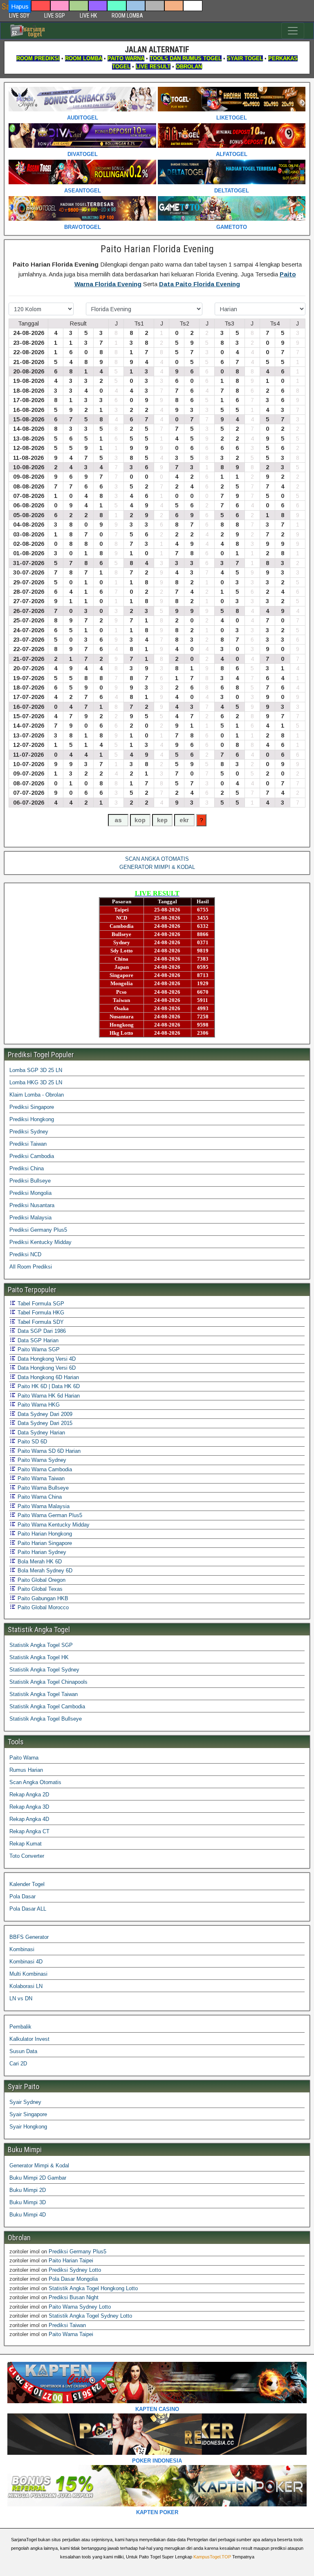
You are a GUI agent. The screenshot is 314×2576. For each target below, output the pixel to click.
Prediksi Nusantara (32, 1205)
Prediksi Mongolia (30, 1193)
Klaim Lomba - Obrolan (37, 1095)
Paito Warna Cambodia (44, 1469)
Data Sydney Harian (40, 1433)
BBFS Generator (29, 1937)
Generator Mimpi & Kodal (39, 2166)
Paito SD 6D (31, 1442)
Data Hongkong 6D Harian (47, 1377)
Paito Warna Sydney (41, 1460)
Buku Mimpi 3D (28, 2202)
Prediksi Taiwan (28, 1144)
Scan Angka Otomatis (35, 1782)
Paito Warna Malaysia (43, 1506)
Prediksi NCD (25, 1254)
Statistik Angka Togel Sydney (44, 1670)
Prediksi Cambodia (32, 1156)
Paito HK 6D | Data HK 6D (48, 1386)
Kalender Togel (27, 1884)
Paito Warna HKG (38, 1405)
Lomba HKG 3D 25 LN (36, 1082)
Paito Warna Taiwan (40, 1478)
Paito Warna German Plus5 (49, 1515)
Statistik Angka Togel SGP (41, 1645)
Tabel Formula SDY (40, 1322)
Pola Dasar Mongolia (73, 2279)
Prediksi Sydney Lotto (75, 2270)
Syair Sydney (25, 2102)
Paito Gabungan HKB (42, 1598)
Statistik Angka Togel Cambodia (47, 1706)
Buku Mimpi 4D (28, 2215)
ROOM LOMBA (127, 16)
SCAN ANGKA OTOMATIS (157, 859)
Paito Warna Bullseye (42, 1488)
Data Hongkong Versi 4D (46, 1359)
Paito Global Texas (39, 1589)
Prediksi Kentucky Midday (40, 1242)
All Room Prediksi (31, 1267)
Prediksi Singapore (32, 1107)
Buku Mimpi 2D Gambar (38, 2178)
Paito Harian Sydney (41, 1552)
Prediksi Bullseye (30, 1181)
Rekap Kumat (26, 1844)
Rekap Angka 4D (29, 1819)
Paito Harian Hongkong (44, 1534)
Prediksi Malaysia (30, 1218)
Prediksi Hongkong (32, 1119)
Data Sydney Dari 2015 (44, 1423)
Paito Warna (24, 1758)
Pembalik (20, 2027)
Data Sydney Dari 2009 (44, 1414)
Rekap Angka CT (29, 1831)
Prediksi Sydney (29, 1132)
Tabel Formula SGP (40, 1304)
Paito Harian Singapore (44, 1543)
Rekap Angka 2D (29, 1795)
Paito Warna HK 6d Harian (48, 1396)
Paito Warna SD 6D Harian (48, 1451)
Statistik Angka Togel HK (39, 1657)
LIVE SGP (55, 16)
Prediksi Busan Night (74, 2297)
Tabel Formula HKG (40, 1313)
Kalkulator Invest (29, 2039)
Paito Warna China (39, 1497)
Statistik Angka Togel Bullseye (46, 1719)
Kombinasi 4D (26, 1962)
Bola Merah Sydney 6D (44, 1571)
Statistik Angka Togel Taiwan (44, 1694)
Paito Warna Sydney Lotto (80, 2307)
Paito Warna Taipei (71, 2334)
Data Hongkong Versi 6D (46, 1368)
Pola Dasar (22, 1896)
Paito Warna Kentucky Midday (53, 1525)
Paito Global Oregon (41, 1580)
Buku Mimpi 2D (28, 2190)
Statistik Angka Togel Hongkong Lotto (93, 2288)
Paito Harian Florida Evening (157, 249)
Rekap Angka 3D (29, 1807)
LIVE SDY (19, 16)
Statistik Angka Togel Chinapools (48, 1682)
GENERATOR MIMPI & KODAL (157, 867)
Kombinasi (22, 1949)
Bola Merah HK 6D (39, 1562)
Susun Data (23, 2051)
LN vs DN (21, 1998)
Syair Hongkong (28, 2127)
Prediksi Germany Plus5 (38, 1230)
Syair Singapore (28, 2114)
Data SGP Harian (37, 1340)
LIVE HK (88, 16)
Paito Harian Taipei (71, 2261)
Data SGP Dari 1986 (41, 1331)
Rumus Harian (26, 1770)
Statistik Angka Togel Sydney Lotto (90, 2316)
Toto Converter (27, 1856)
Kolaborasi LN (26, 1986)
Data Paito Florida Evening (200, 284)
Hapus (20, 6)
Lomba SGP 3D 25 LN (36, 1070)
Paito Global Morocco (42, 1607)
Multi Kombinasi (28, 1974)
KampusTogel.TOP (212, 2557)
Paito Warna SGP (38, 1349)
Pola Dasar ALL (28, 1909)
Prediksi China (27, 1168)
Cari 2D (18, 2064)
